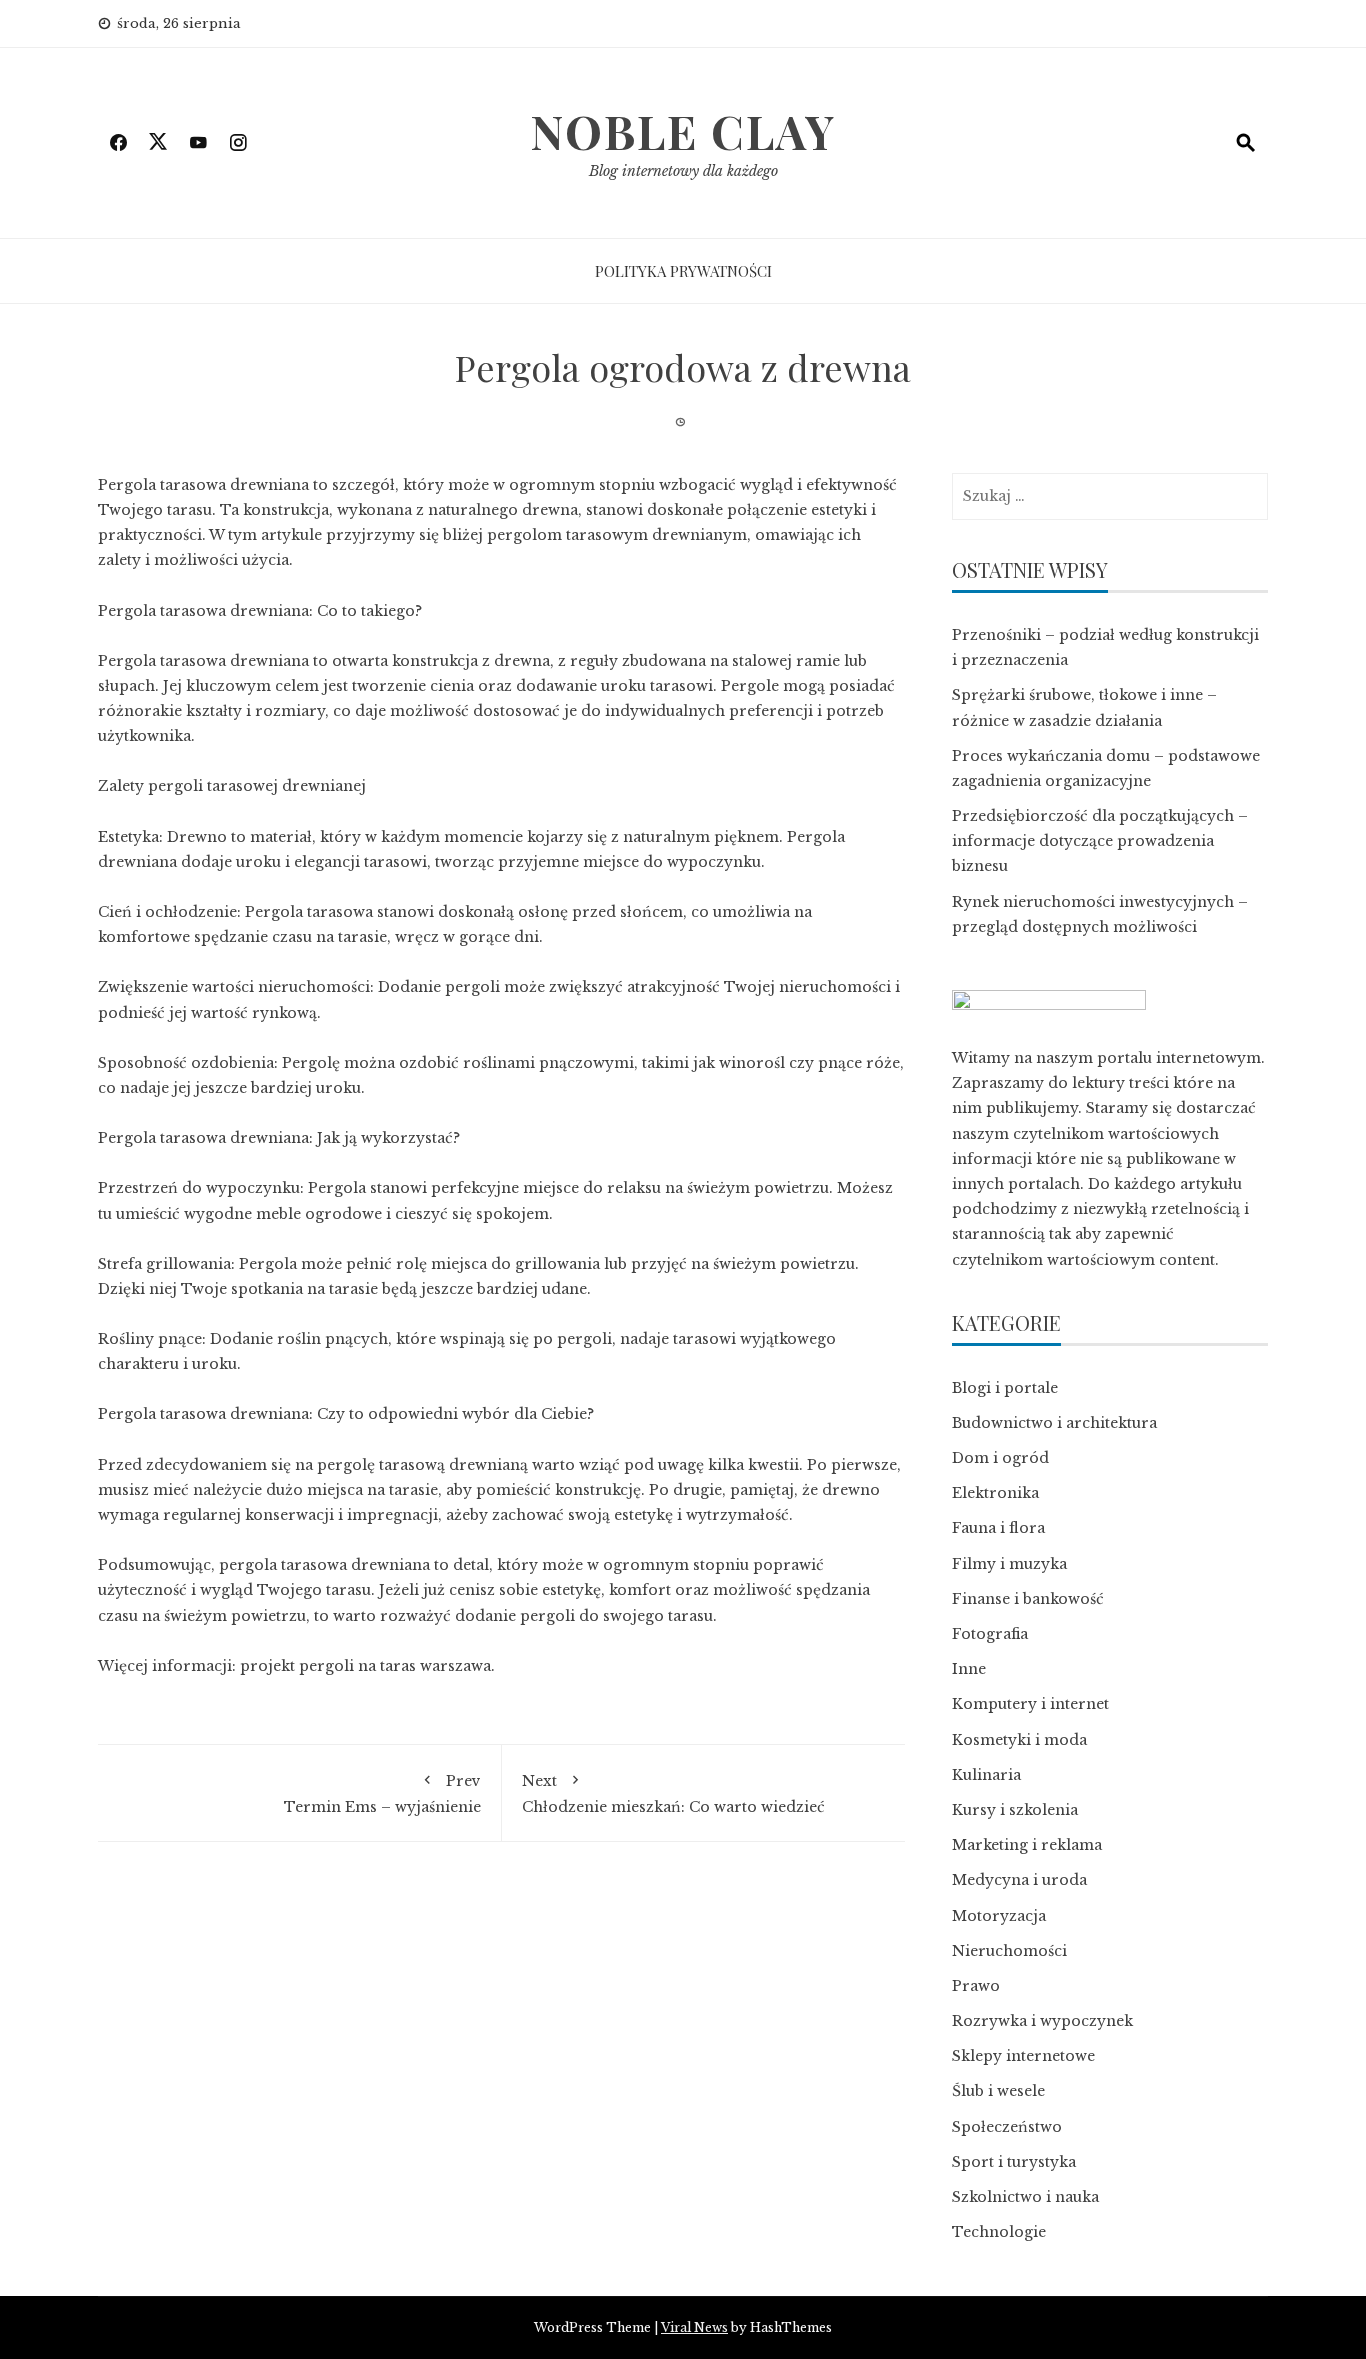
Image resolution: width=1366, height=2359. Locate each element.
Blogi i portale (1005, 1388)
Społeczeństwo (1007, 2127)
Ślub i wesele (998, 2091)
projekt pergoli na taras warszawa (365, 1666)
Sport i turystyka (1014, 2162)
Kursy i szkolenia (1015, 1810)
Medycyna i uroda (1019, 1880)
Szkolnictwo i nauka (1025, 2197)
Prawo (976, 1986)
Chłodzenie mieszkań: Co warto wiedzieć (673, 1794)
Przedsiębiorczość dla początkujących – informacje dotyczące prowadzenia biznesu (1100, 841)
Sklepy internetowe (1023, 2056)
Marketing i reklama (1027, 1845)
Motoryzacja (999, 1916)
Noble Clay (683, 131)
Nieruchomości (1009, 1951)
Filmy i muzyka (1009, 1564)
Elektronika (995, 1493)
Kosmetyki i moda (1019, 1740)
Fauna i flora (998, 1528)
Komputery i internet (1030, 1704)
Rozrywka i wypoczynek (1042, 2021)
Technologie (999, 2232)
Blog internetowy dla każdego (683, 171)
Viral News (694, 2327)
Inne (969, 1669)
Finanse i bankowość (1028, 1599)
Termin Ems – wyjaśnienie (382, 1794)
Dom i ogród (1000, 1458)
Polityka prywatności (683, 271)
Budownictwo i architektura (1054, 1423)
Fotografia (990, 1634)
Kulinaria (986, 1775)
